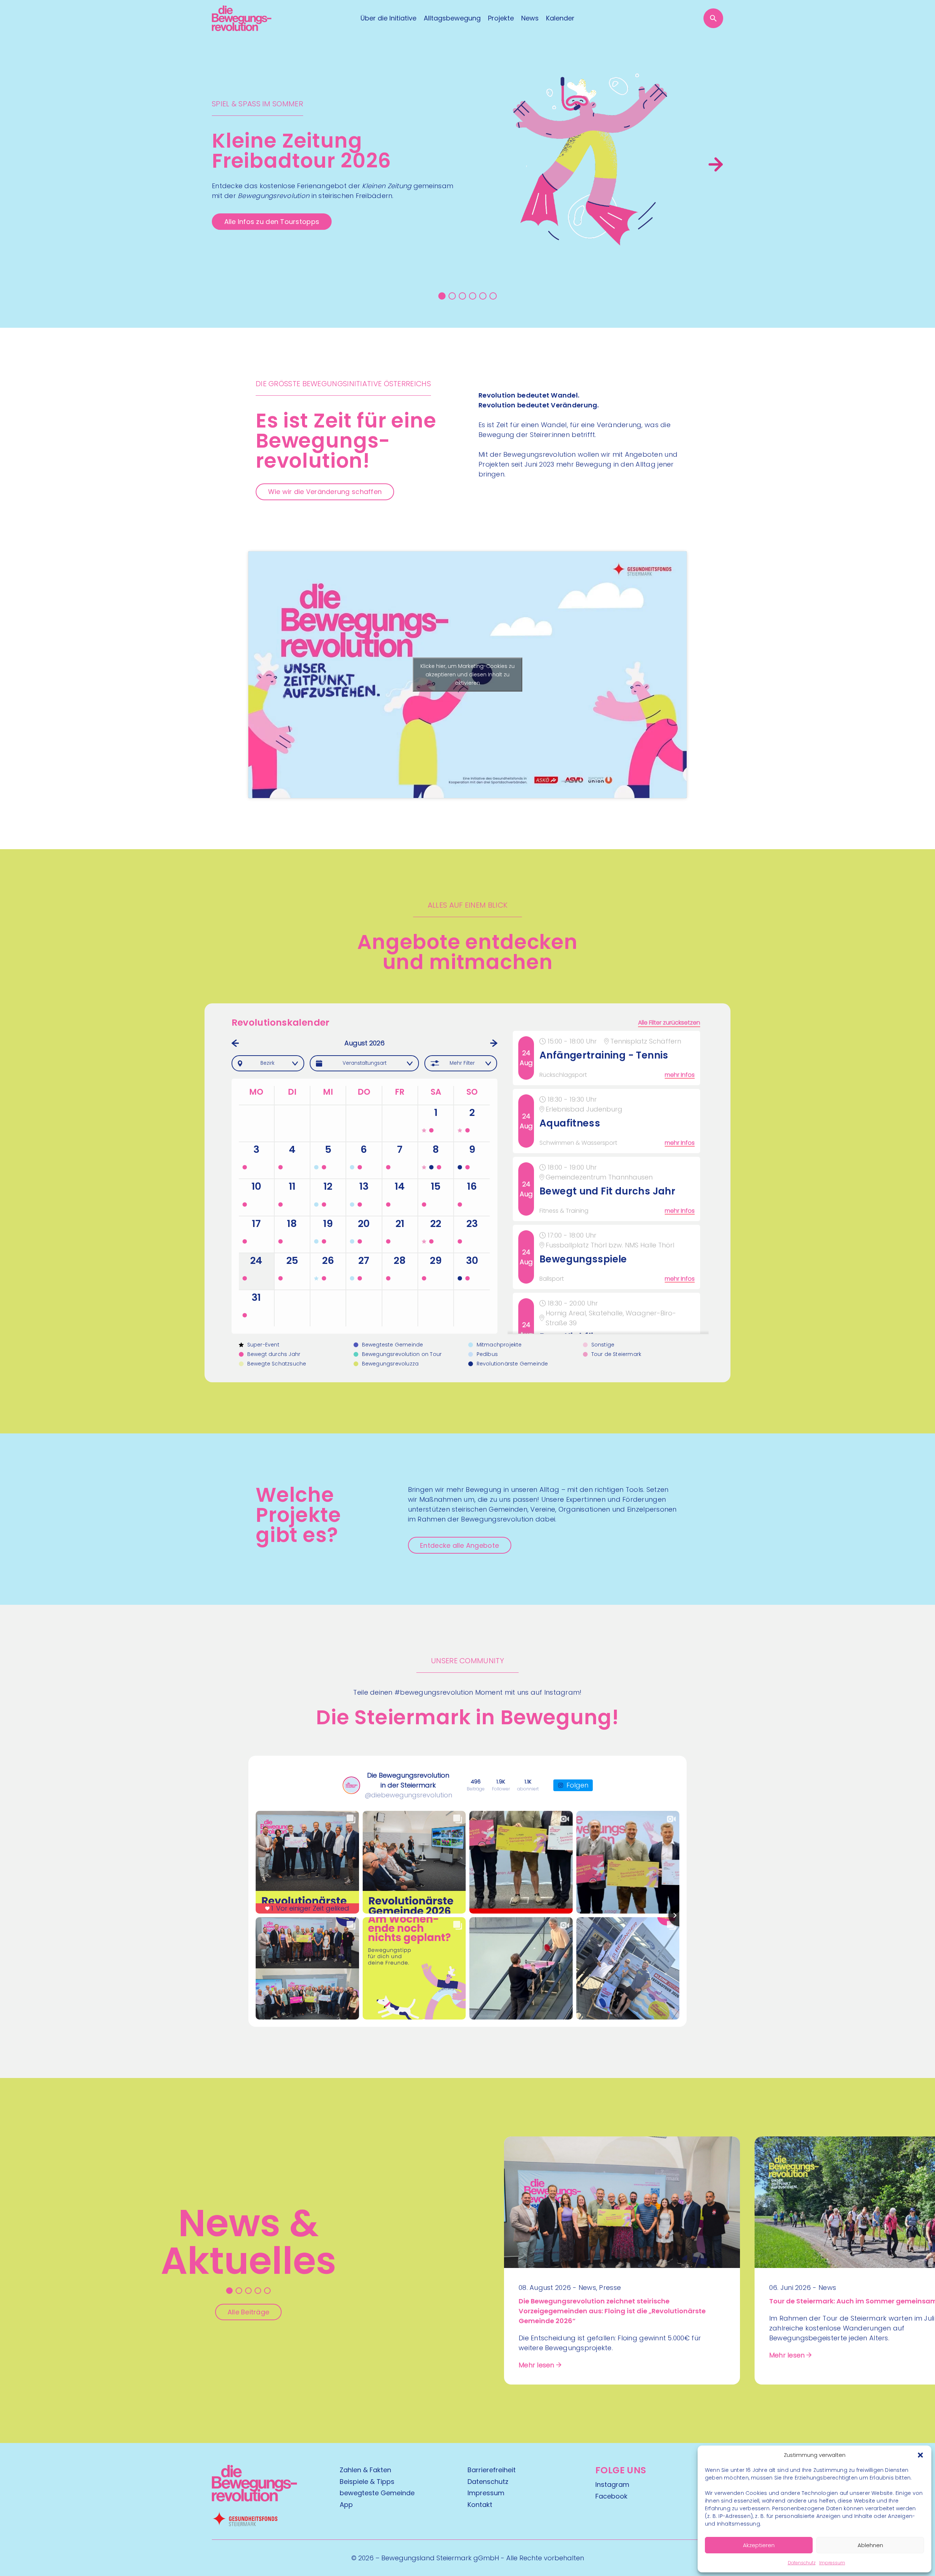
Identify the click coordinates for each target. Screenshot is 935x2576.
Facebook (611, 2496)
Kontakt (480, 2505)
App (346, 2505)
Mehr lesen (537, 2365)
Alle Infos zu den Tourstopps (272, 222)
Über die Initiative (388, 18)
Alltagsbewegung (452, 18)
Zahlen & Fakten (365, 2470)
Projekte (501, 18)
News (530, 18)
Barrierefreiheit (492, 2470)
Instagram (612, 2484)
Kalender (560, 18)
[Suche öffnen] (713, 18)
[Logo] (242, 18)
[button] (920, 2455)
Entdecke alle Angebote (459, 1545)
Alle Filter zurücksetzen (669, 1023)
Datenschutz (802, 2563)
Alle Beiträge (249, 2312)
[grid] (608, 1182)
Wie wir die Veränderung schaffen (325, 492)
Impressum (832, 2563)
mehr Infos (680, 1075)
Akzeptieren (759, 2545)
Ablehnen (870, 2545)
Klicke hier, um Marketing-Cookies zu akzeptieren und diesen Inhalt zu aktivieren (467, 675)
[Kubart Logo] (254, 2499)
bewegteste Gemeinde (377, 2493)
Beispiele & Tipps (367, 2482)
